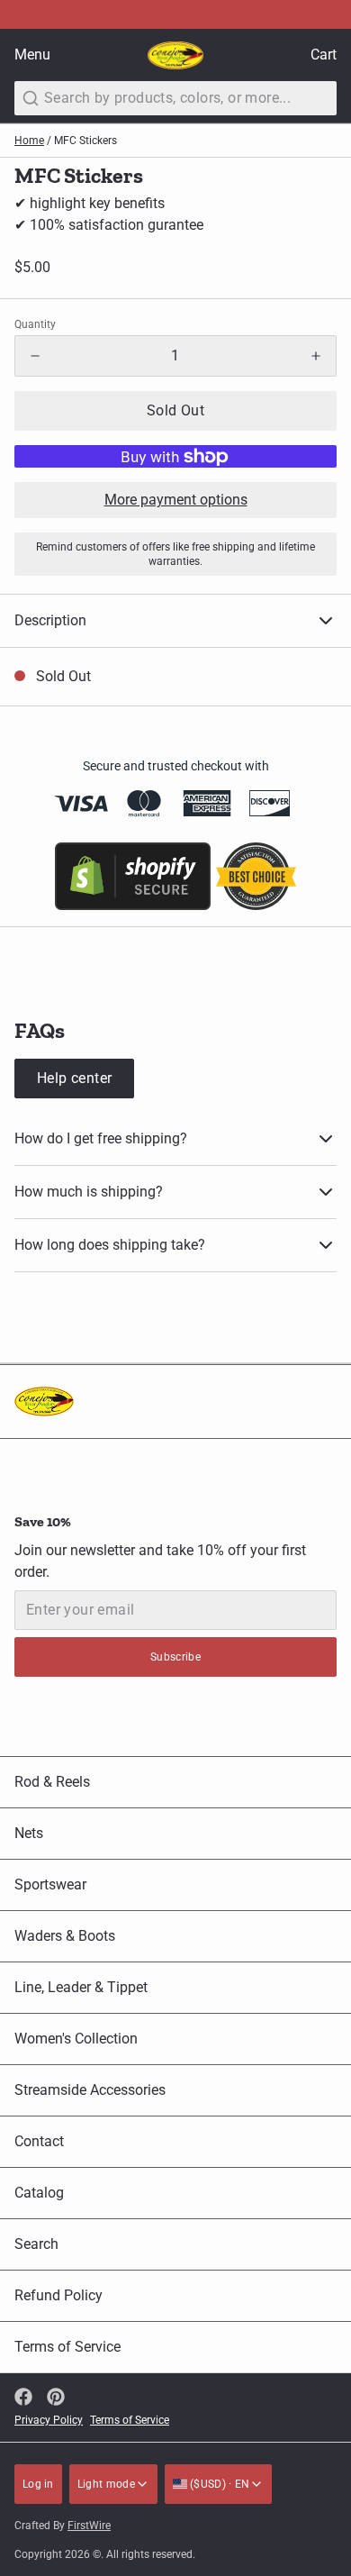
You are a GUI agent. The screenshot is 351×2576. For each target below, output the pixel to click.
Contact (39, 2141)
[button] (175, 411)
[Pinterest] (56, 2397)
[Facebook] (23, 2397)
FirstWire (89, 2526)
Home (29, 141)
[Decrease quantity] (35, 356)
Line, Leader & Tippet (81, 1987)
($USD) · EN (219, 2484)
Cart (324, 55)
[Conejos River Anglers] (175, 55)
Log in (38, 2484)
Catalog (39, 2193)
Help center (74, 1078)
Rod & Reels (52, 1782)
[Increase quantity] (316, 356)
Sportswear (50, 1884)
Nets (29, 1833)
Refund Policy (58, 2295)
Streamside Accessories (90, 2090)
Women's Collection (76, 2039)
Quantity (35, 324)
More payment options (176, 500)
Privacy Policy (49, 2420)
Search (36, 2244)
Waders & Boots (65, 1936)
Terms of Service (67, 2347)
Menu (32, 55)
